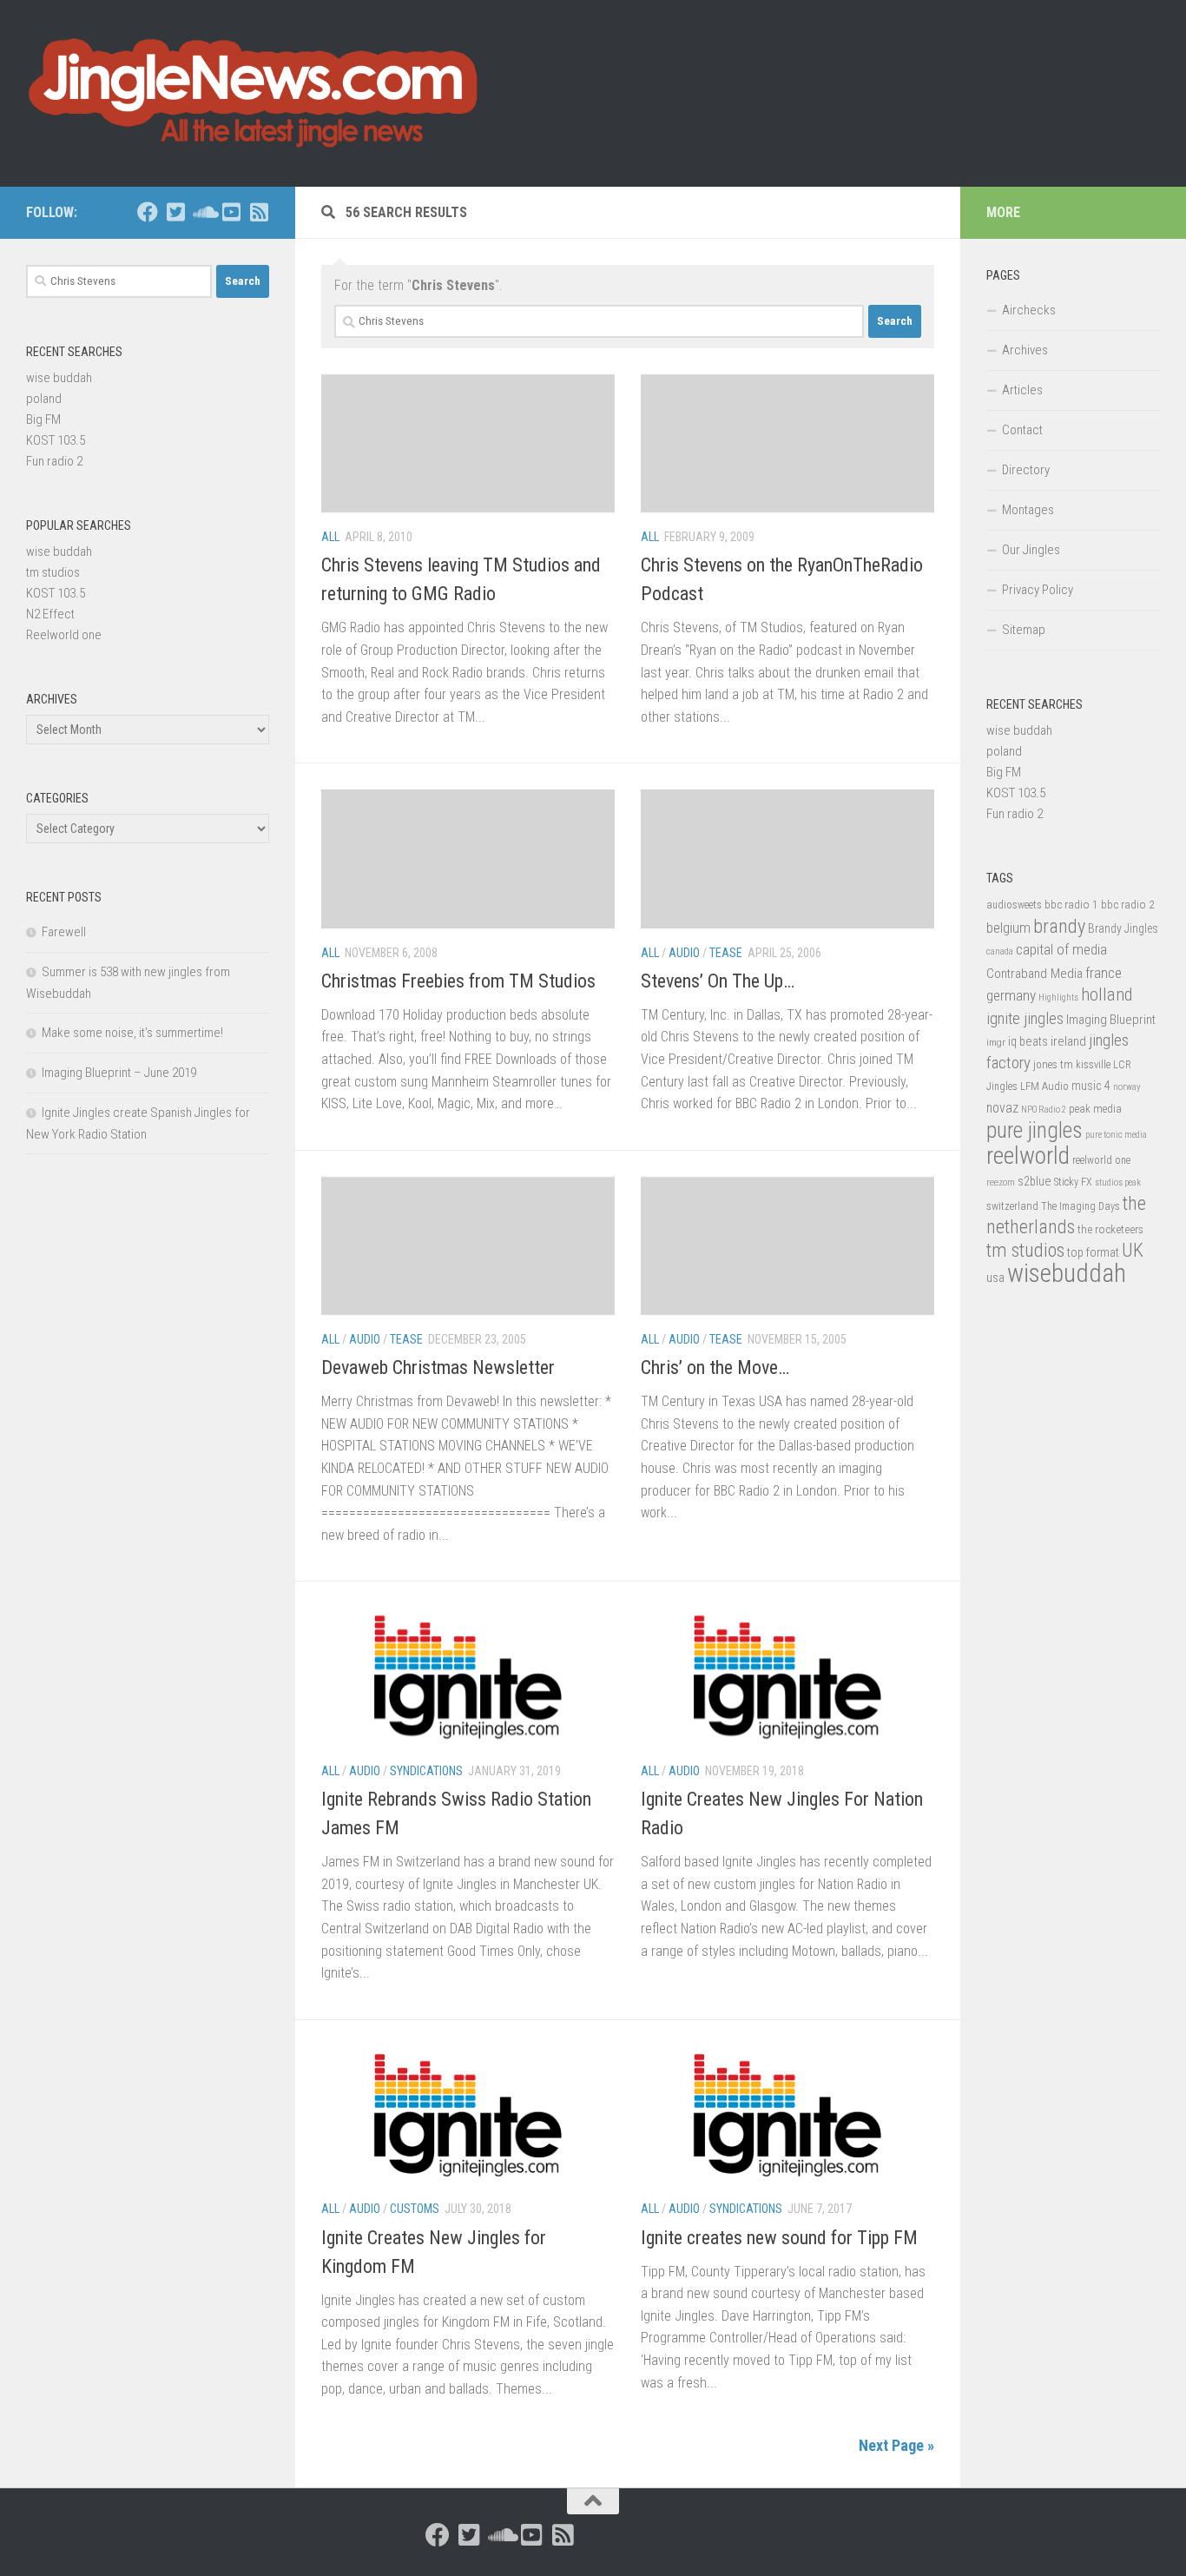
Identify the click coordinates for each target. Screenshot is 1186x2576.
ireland (1068, 1041)
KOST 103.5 (56, 440)
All (330, 537)
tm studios (53, 572)
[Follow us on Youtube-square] (231, 212)
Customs (415, 2209)
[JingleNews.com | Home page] (254, 93)
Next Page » (896, 2445)
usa (995, 1278)
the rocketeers (1110, 1229)
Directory (1026, 470)
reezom (1001, 1182)
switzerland (1012, 1206)
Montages (1028, 510)
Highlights (1058, 997)
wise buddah (59, 378)
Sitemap (1024, 630)
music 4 (1091, 1086)
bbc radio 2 (1128, 904)
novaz (1002, 1108)
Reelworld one (64, 635)
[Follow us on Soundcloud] (203, 212)
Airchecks (1029, 310)
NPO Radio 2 (1044, 1110)
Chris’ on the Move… (715, 1367)
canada (1000, 951)
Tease (726, 953)
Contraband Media (1034, 974)
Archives (1025, 350)
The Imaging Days (1081, 1206)
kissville (1093, 1065)
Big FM (43, 419)
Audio (684, 953)
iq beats (1028, 1041)
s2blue (1034, 1181)
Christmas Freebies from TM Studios (458, 981)
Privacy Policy (1038, 590)
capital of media (1061, 949)
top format (1093, 1252)
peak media (1095, 1109)
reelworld (1028, 1156)
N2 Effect (50, 614)
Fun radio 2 (54, 461)
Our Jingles (1031, 550)
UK (1133, 1250)
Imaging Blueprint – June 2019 (119, 1073)
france (1104, 973)
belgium (1008, 928)
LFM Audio (1044, 1086)
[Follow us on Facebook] (148, 212)
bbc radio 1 (1071, 904)
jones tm (1053, 1064)
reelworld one (1101, 1160)
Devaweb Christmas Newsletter (438, 1367)
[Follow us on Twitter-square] (175, 212)
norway (1127, 1087)
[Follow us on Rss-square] (259, 212)
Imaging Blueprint (1111, 1020)
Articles (1022, 390)
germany (1011, 995)
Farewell (64, 932)
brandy (1059, 926)
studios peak (1118, 1182)
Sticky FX (1073, 1182)
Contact (1022, 430)
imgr (996, 1042)
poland (44, 399)
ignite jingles (1025, 1019)
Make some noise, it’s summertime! (132, 1033)
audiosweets (1014, 905)
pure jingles (1034, 1130)
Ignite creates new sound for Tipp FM (779, 2238)
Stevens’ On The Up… (718, 981)
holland (1107, 994)
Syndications (426, 1771)
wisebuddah (1067, 1273)
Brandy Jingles (1123, 928)
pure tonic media (1116, 1135)
